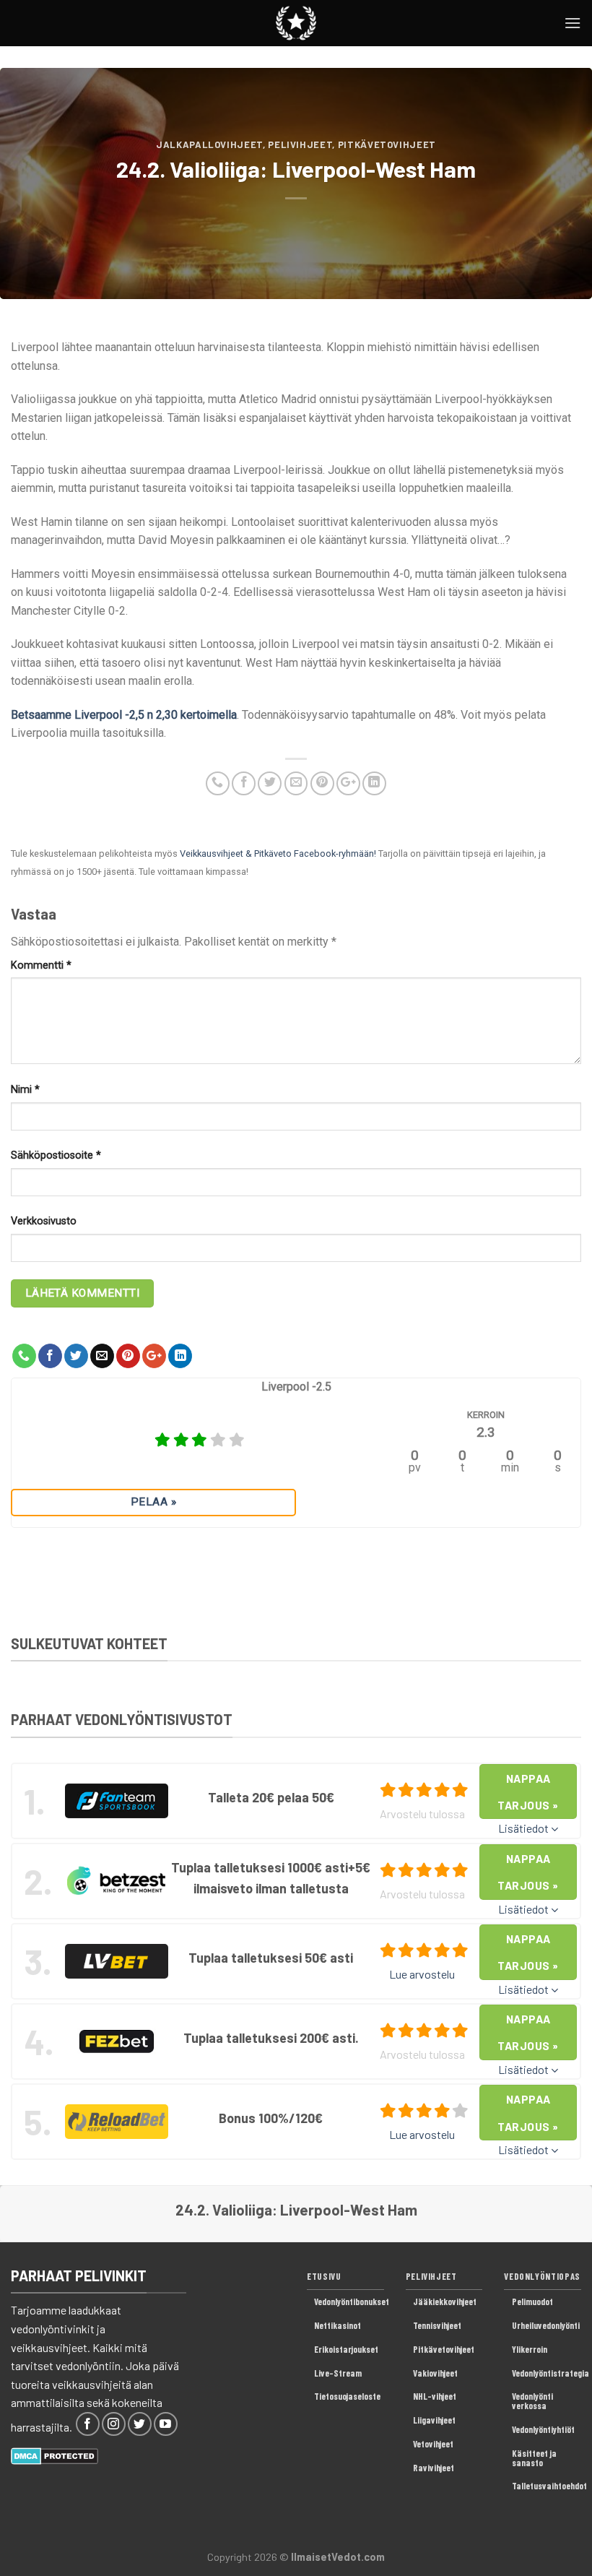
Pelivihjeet (300, 144)
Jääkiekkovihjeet (445, 2301)
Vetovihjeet (433, 2444)
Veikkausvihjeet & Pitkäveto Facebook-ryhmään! (278, 853)
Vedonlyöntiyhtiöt (543, 2429)
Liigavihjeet (434, 2420)
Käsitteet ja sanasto (534, 2458)
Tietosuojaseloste (347, 2396)
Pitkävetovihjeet (387, 144)
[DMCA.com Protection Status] (55, 2454)
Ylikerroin (530, 2349)
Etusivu (324, 2276)
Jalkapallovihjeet (209, 144)
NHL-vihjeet (435, 2396)
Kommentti (41, 965)
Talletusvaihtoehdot (549, 2486)
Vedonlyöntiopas (542, 2276)
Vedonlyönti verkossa (532, 2401)
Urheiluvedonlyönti (546, 2325)
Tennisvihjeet (437, 2325)
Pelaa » (153, 1502)
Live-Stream (338, 2373)
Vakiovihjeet (435, 2373)
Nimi (25, 1090)
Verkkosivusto (44, 1221)
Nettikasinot (338, 2325)
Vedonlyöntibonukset (352, 2301)
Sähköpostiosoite (56, 1155)
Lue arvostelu (422, 1974)
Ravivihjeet (434, 2468)
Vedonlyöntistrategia (550, 2373)
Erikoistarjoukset (346, 2349)
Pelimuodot (532, 2301)
